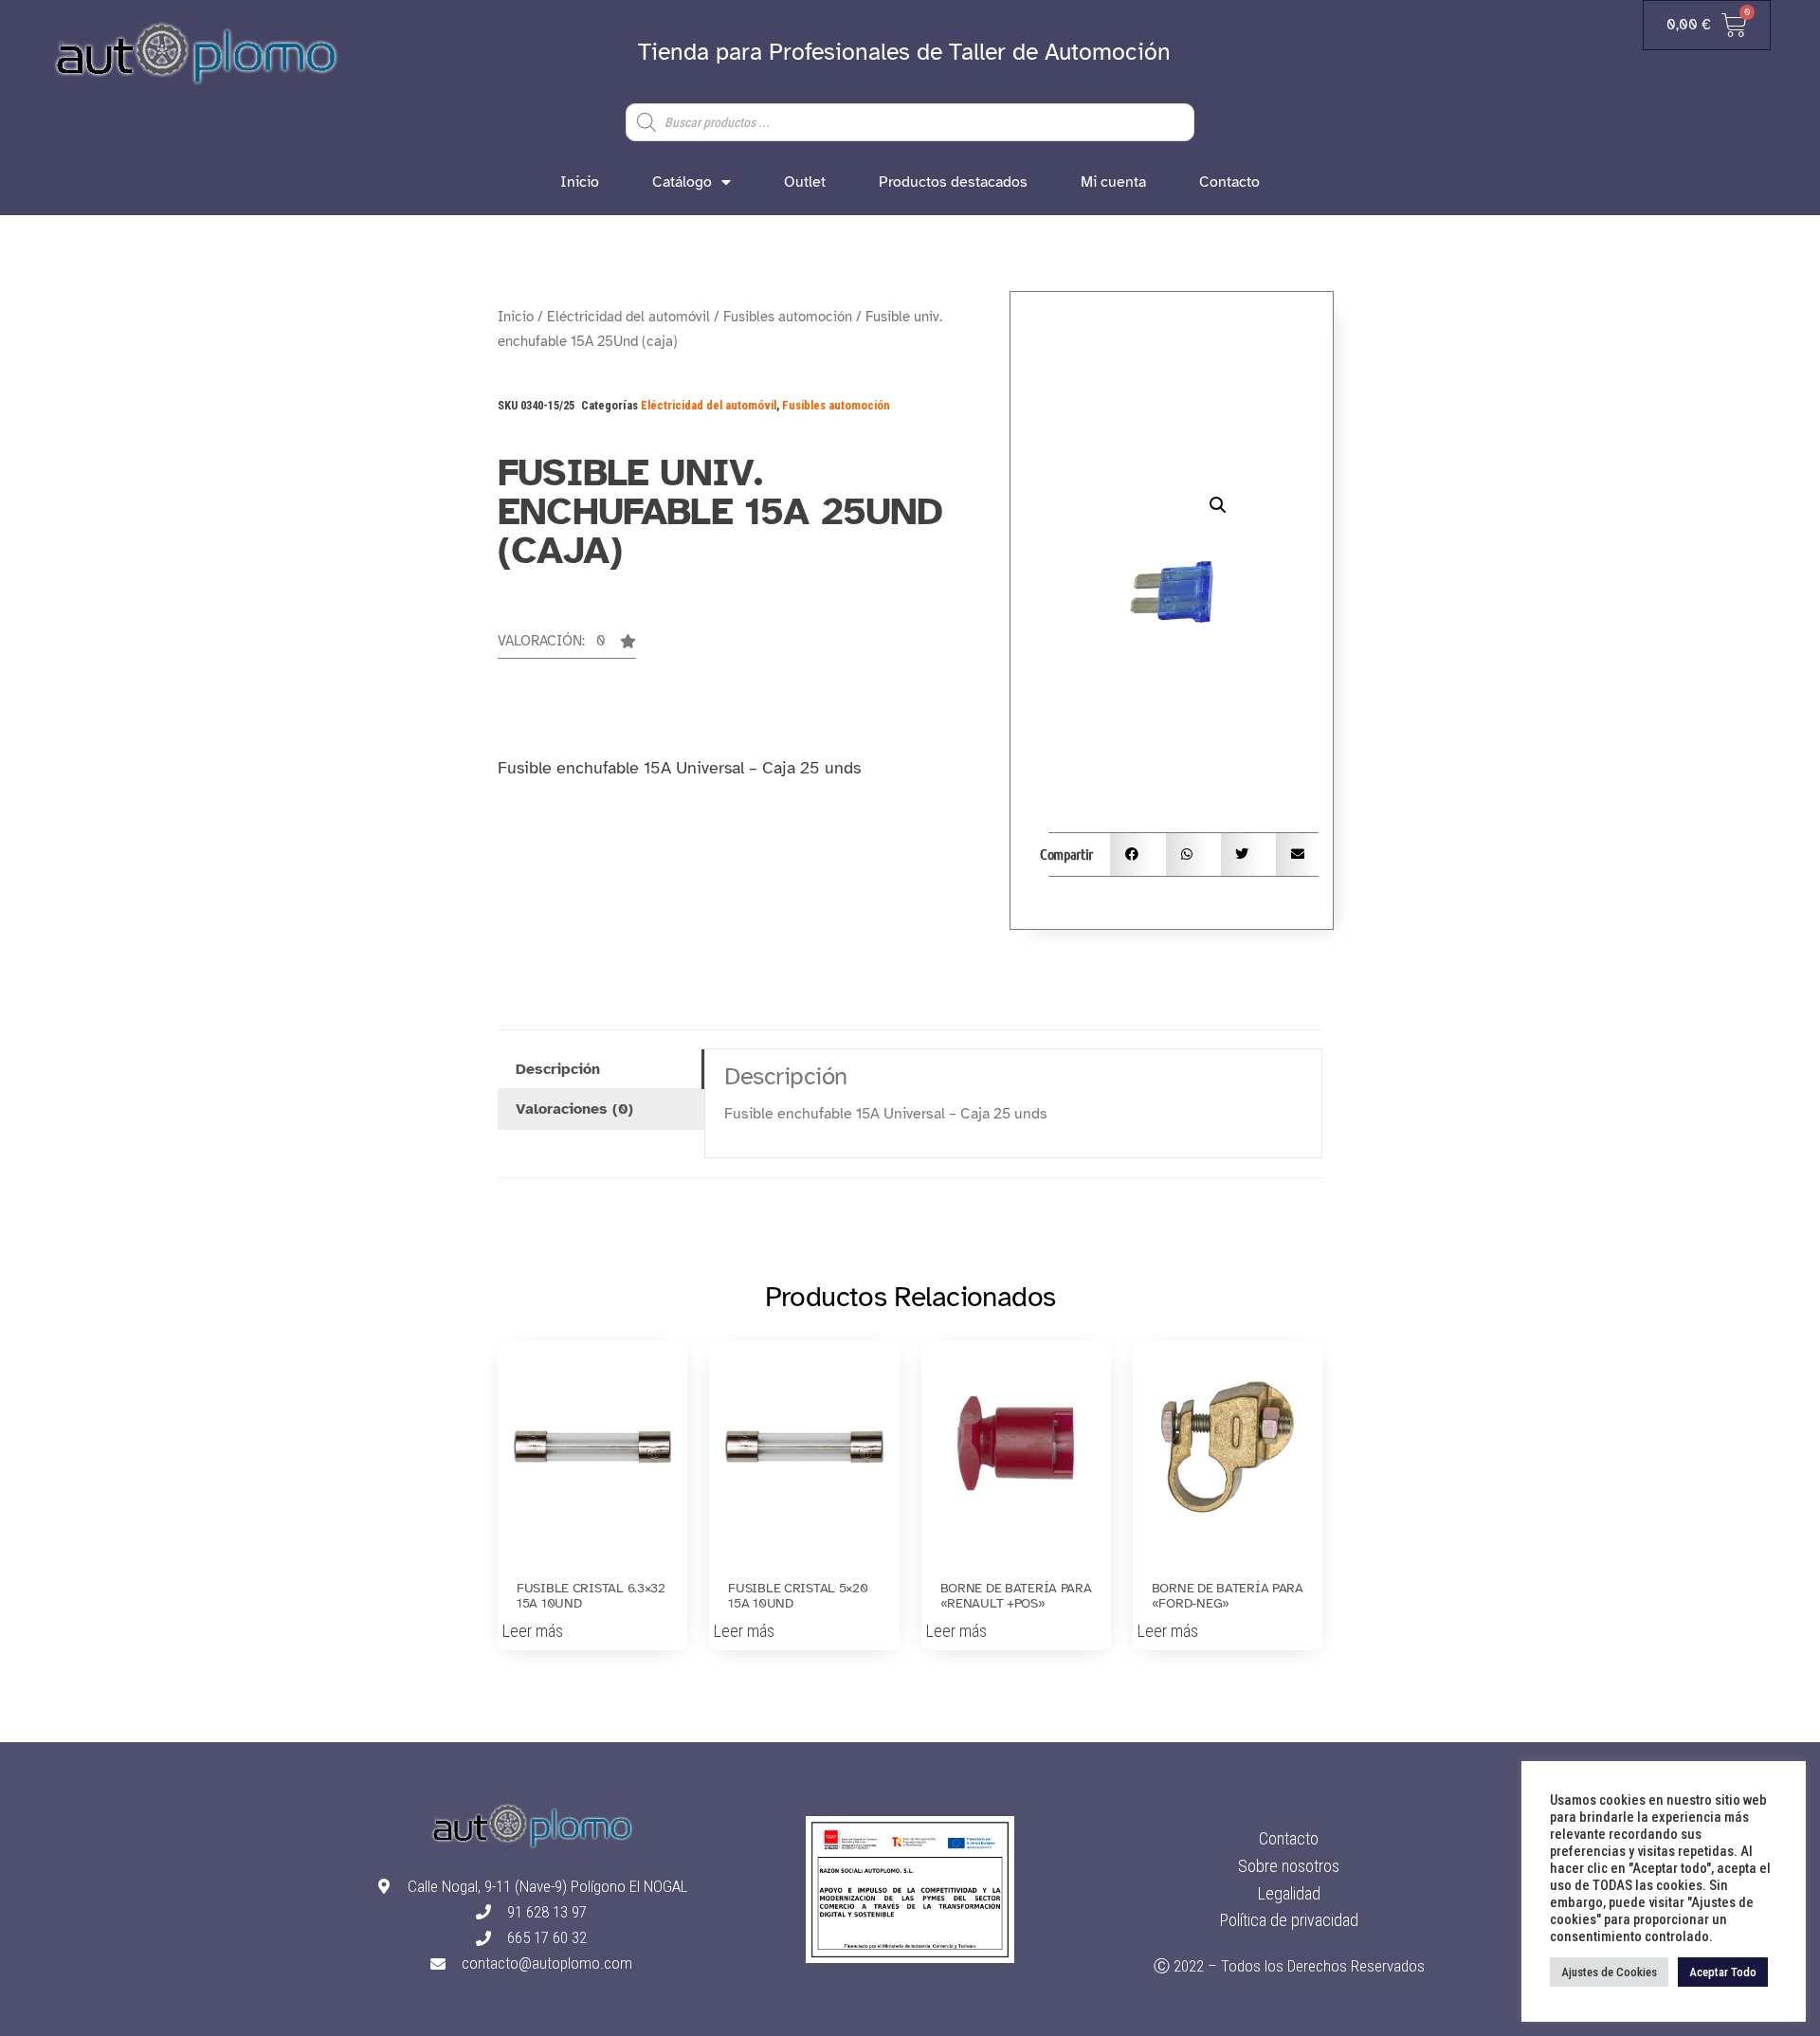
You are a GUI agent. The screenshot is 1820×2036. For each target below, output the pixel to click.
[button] (567, 646)
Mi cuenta (1113, 182)
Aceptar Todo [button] (1723, 1972)
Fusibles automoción (788, 317)
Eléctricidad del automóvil (628, 317)
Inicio (580, 182)
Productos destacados (953, 182)
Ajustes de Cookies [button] (1609, 1972)
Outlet (805, 182)
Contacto (1229, 182)
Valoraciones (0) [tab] (574, 1109)
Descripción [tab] (558, 1069)
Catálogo (682, 182)
